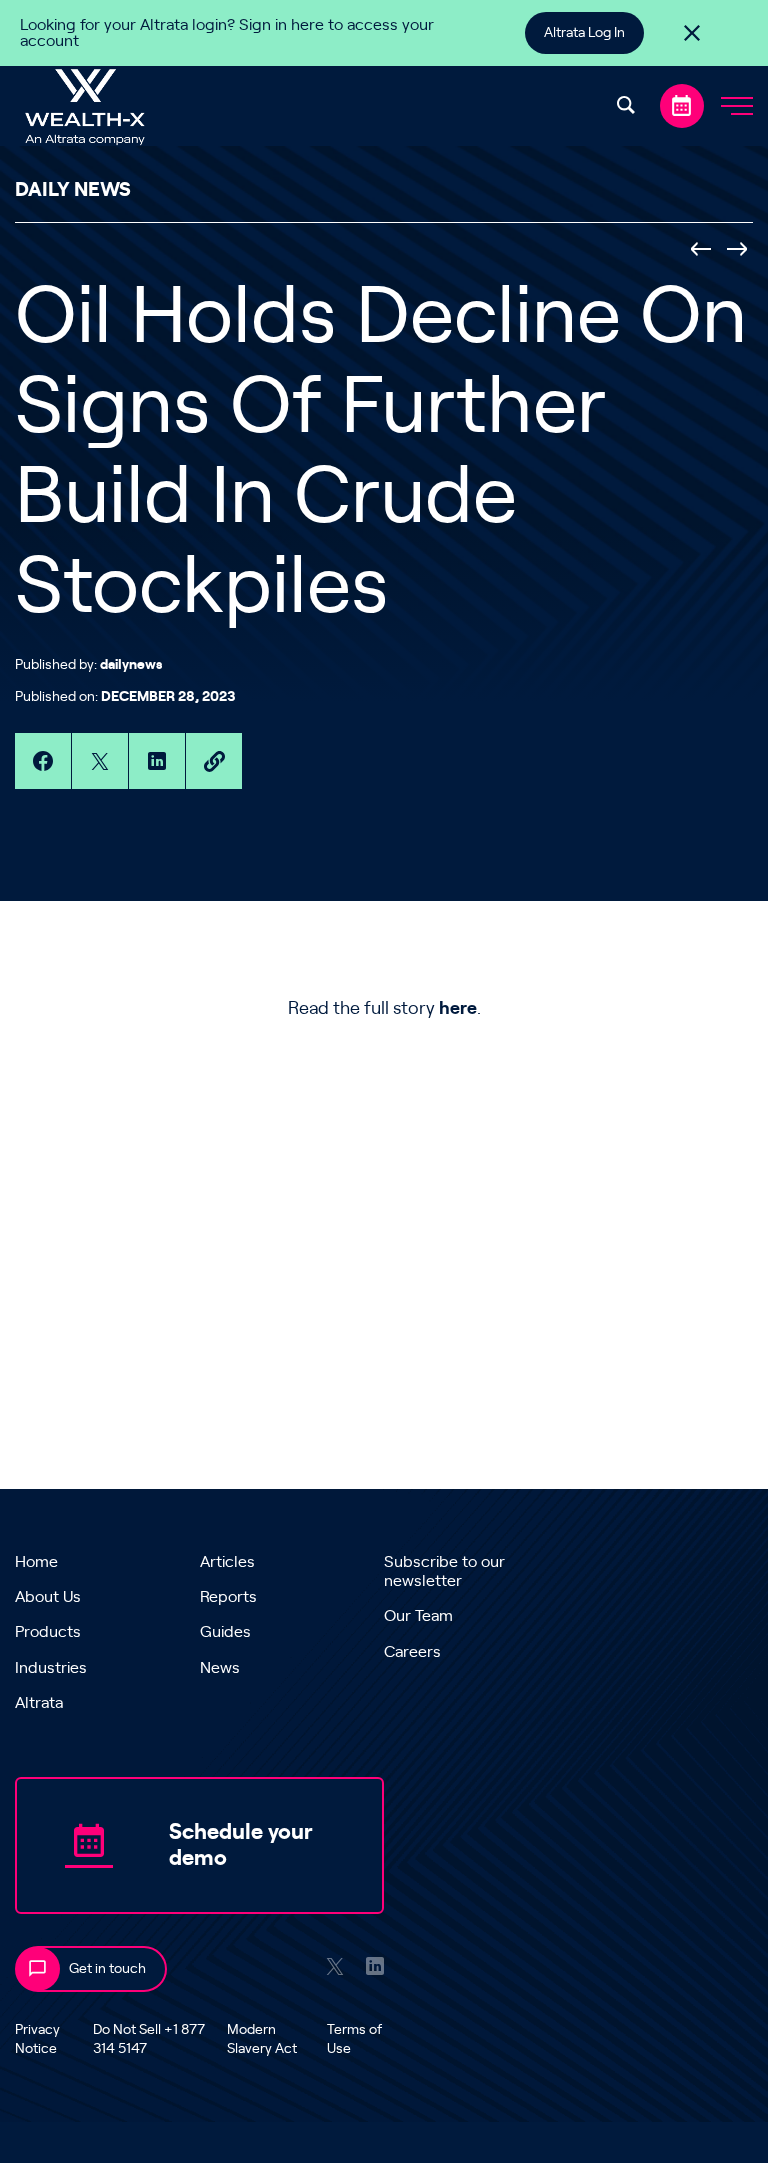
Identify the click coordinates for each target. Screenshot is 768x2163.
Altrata (39, 1703)
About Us (48, 1597)
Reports (228, 1597)
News (220, 1668)
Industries (51, 1668)
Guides (225, 1632)
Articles (227, 1562)
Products (48, 1632)
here (458, 1009)
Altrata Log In (584, 33)
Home (36, 1562)
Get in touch (107, 1969)
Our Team (418, 1616)
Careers (412, 1652)
